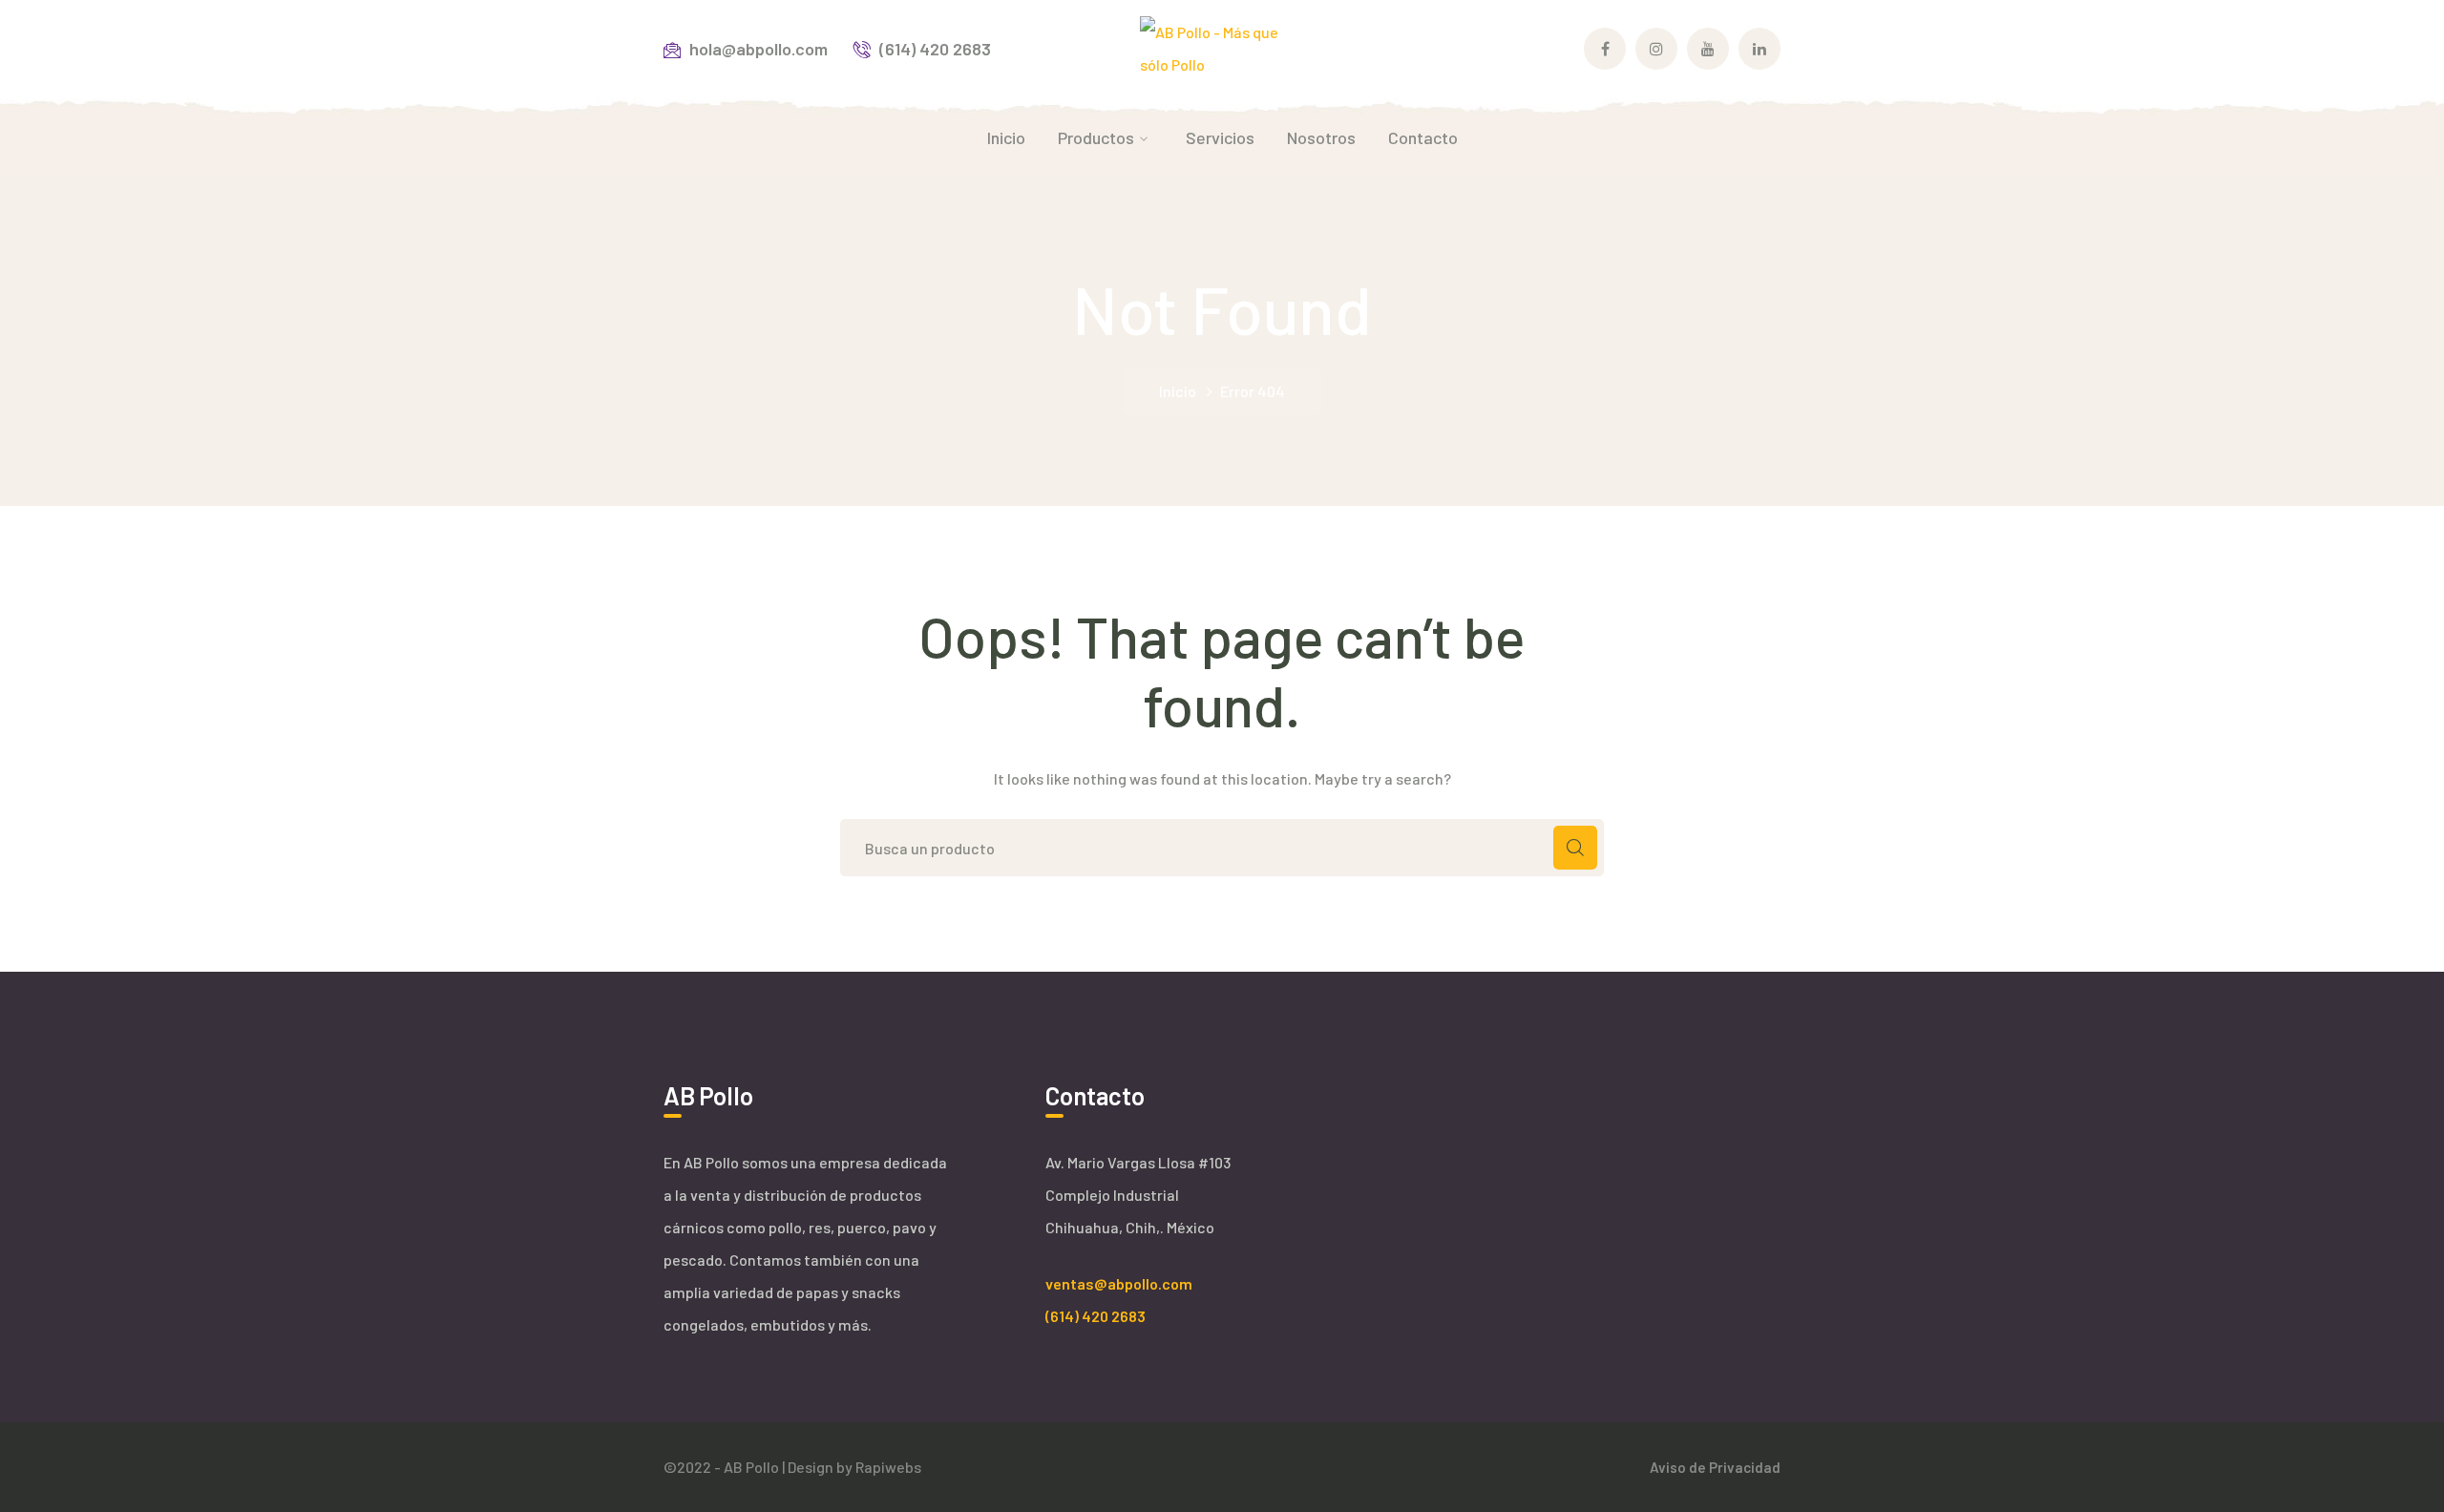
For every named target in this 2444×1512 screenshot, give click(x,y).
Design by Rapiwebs (854, 1467)
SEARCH (1575, 848)
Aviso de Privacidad (1715, 1467)
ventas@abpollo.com (1119, 1283)
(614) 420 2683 (1096, 1316)
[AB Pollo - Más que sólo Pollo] (1222, 46)
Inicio (1178, 391)
